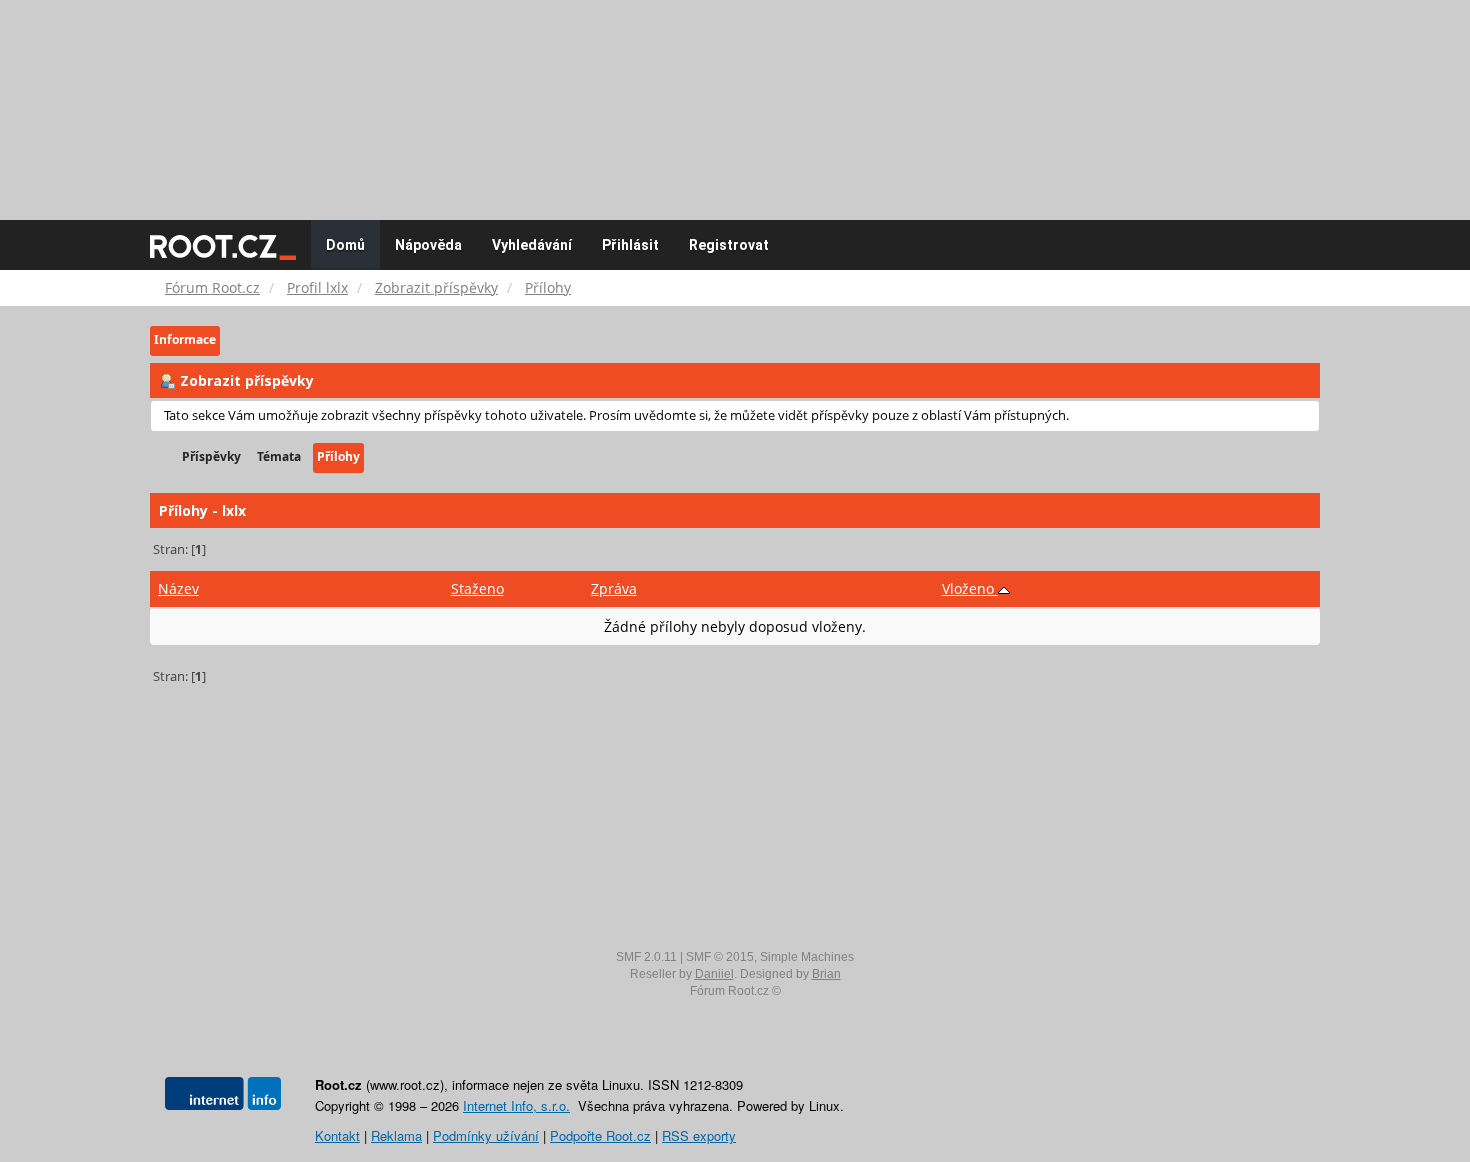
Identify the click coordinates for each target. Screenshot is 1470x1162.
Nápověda (428, 245)
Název (178, 588)
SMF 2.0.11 (646, 957)
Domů (345, 245)
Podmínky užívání (486, 1135)
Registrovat (729, 245)
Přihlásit (630, 245)
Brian (826, 974)
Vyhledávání (532, 245)
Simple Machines (807, 957)
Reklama (396, 1135)
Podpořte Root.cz (600, 1135)
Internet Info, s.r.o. (516, 1105)
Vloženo (970, 588)
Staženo (477, 588)
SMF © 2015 (720, 957)
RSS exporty (699, 1135)
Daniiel (714, 974)
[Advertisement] (735, 100)
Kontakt (337, 1135)
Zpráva (614, 588)
